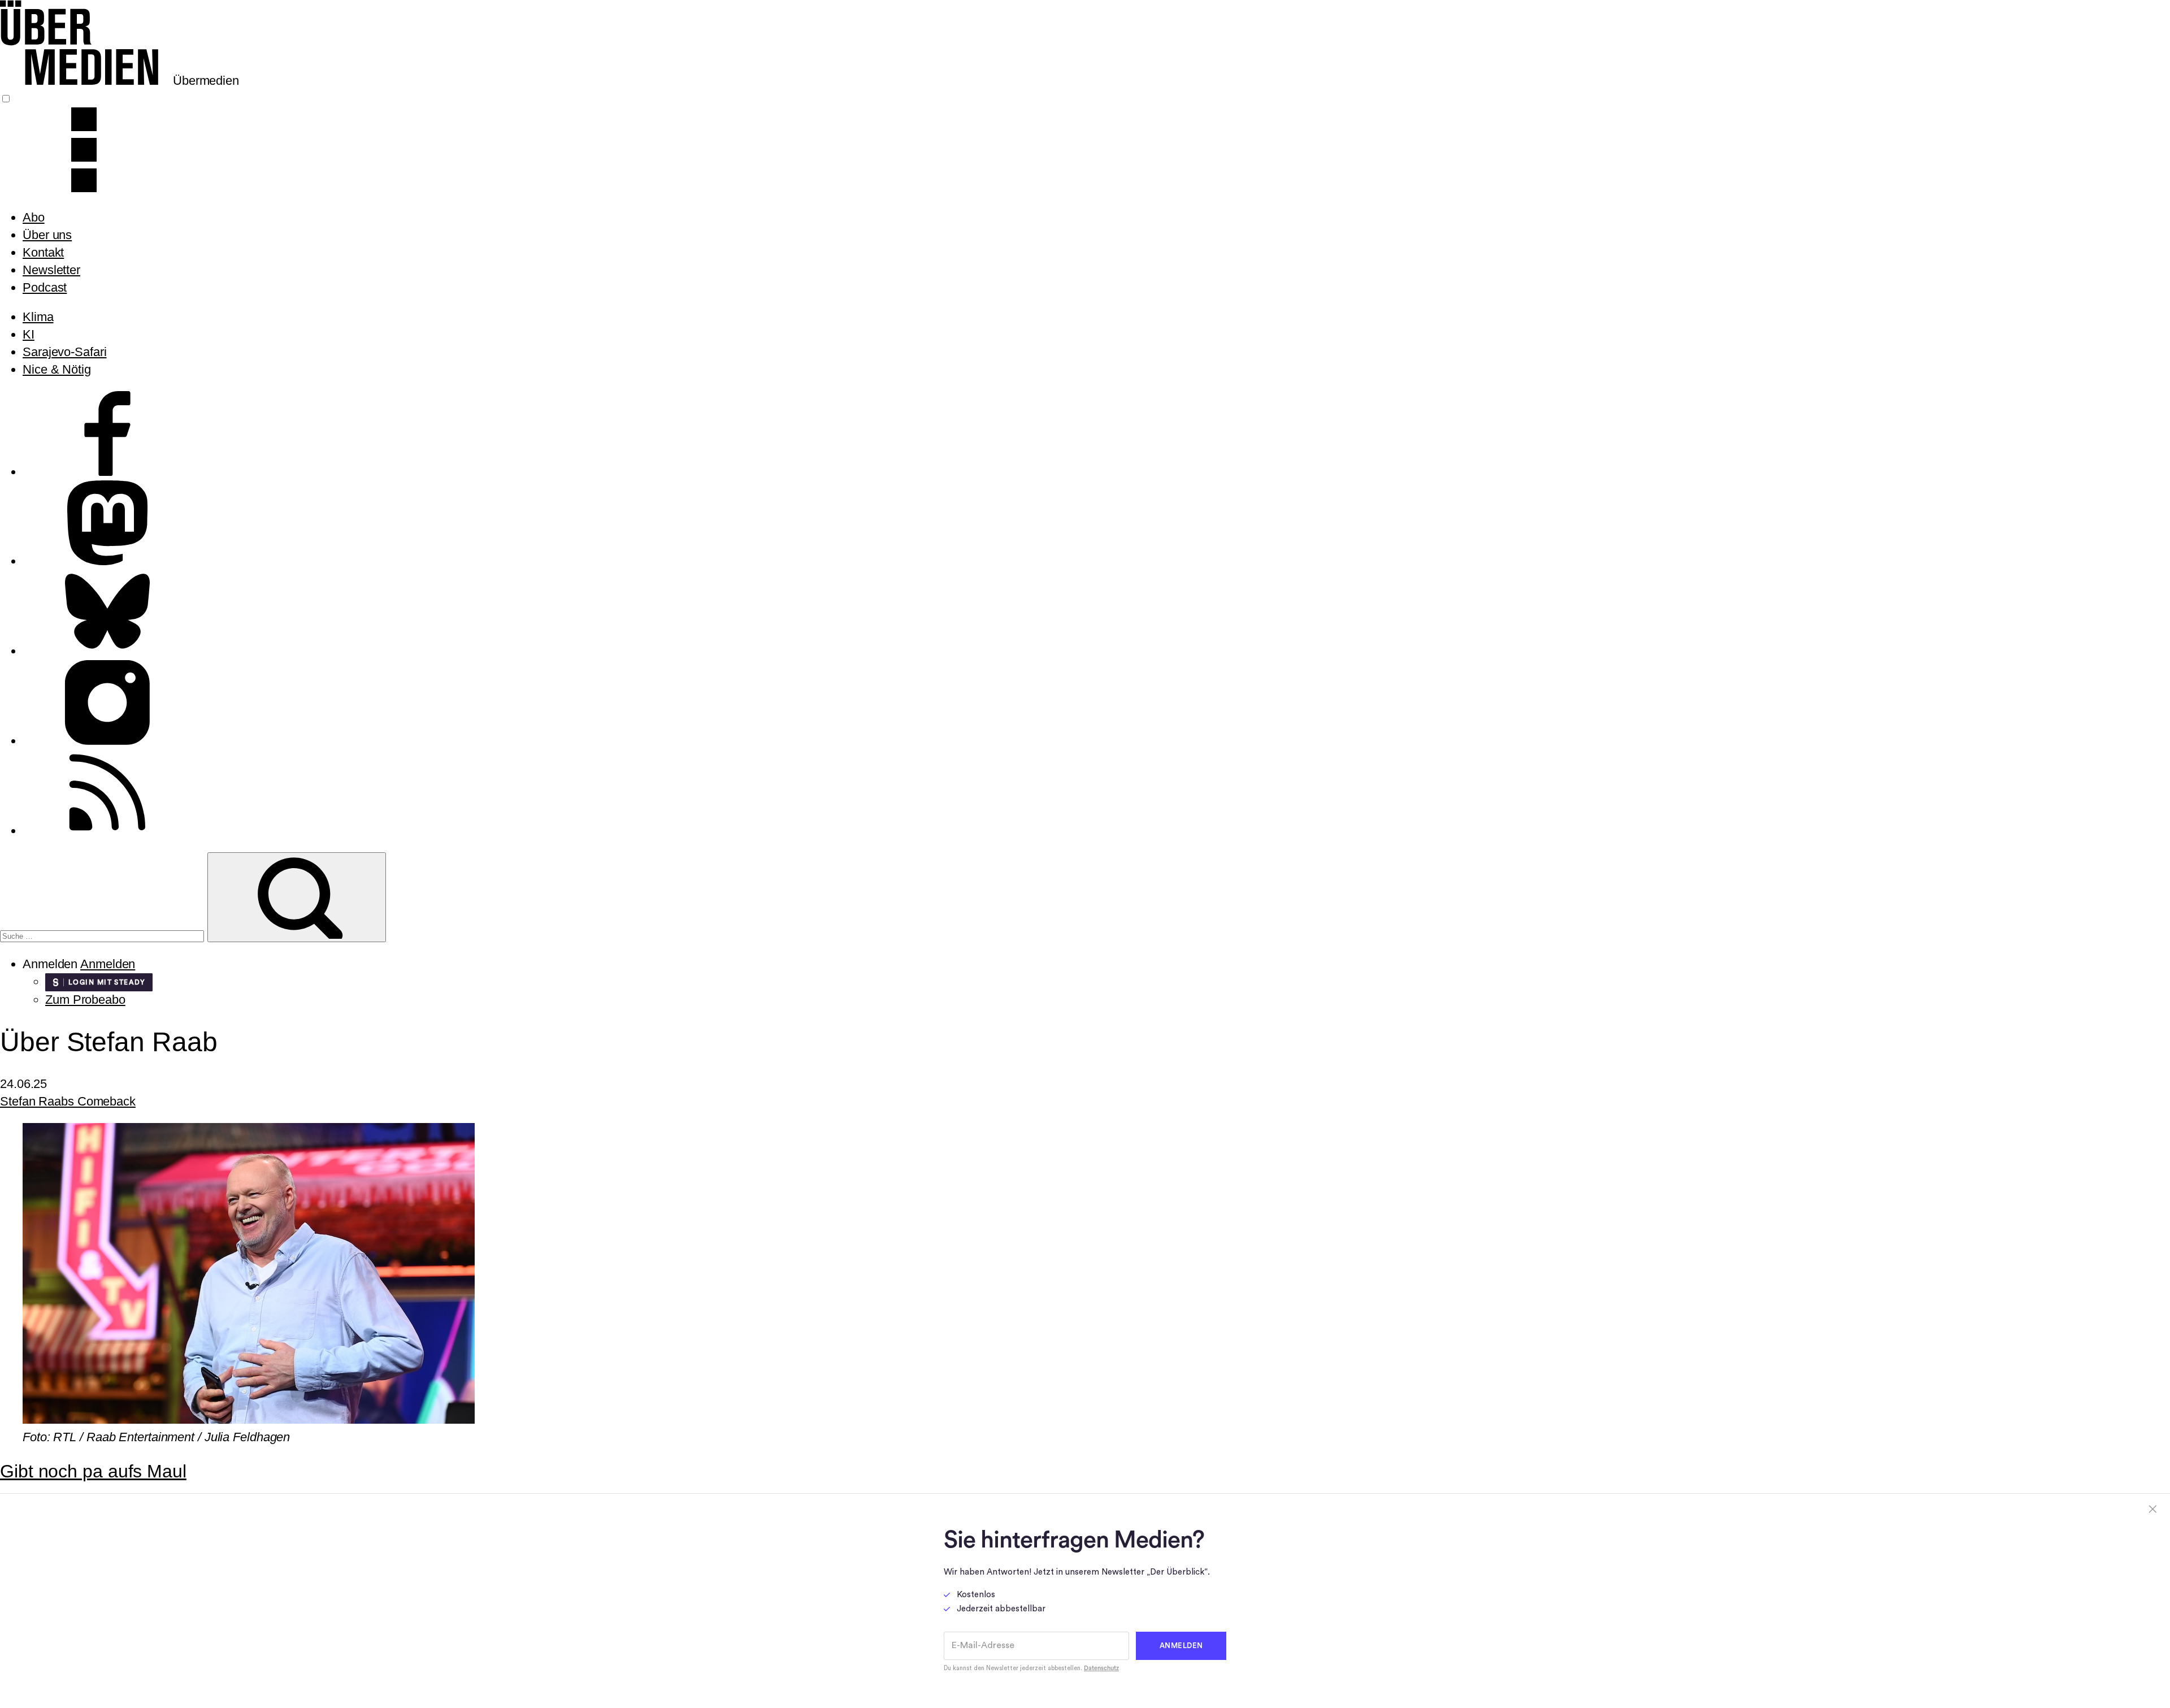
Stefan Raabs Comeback (68, 1101)
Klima (38, 317)
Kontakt (43, 252)
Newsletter (51, 270)
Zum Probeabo (85, 1000)
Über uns (47, 235)
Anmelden (108, 964)
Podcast (45, 287)
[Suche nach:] (104, 935)
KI (29, 334)
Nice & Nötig (57, 369)
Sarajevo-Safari (65, 352)
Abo (34, 217)
